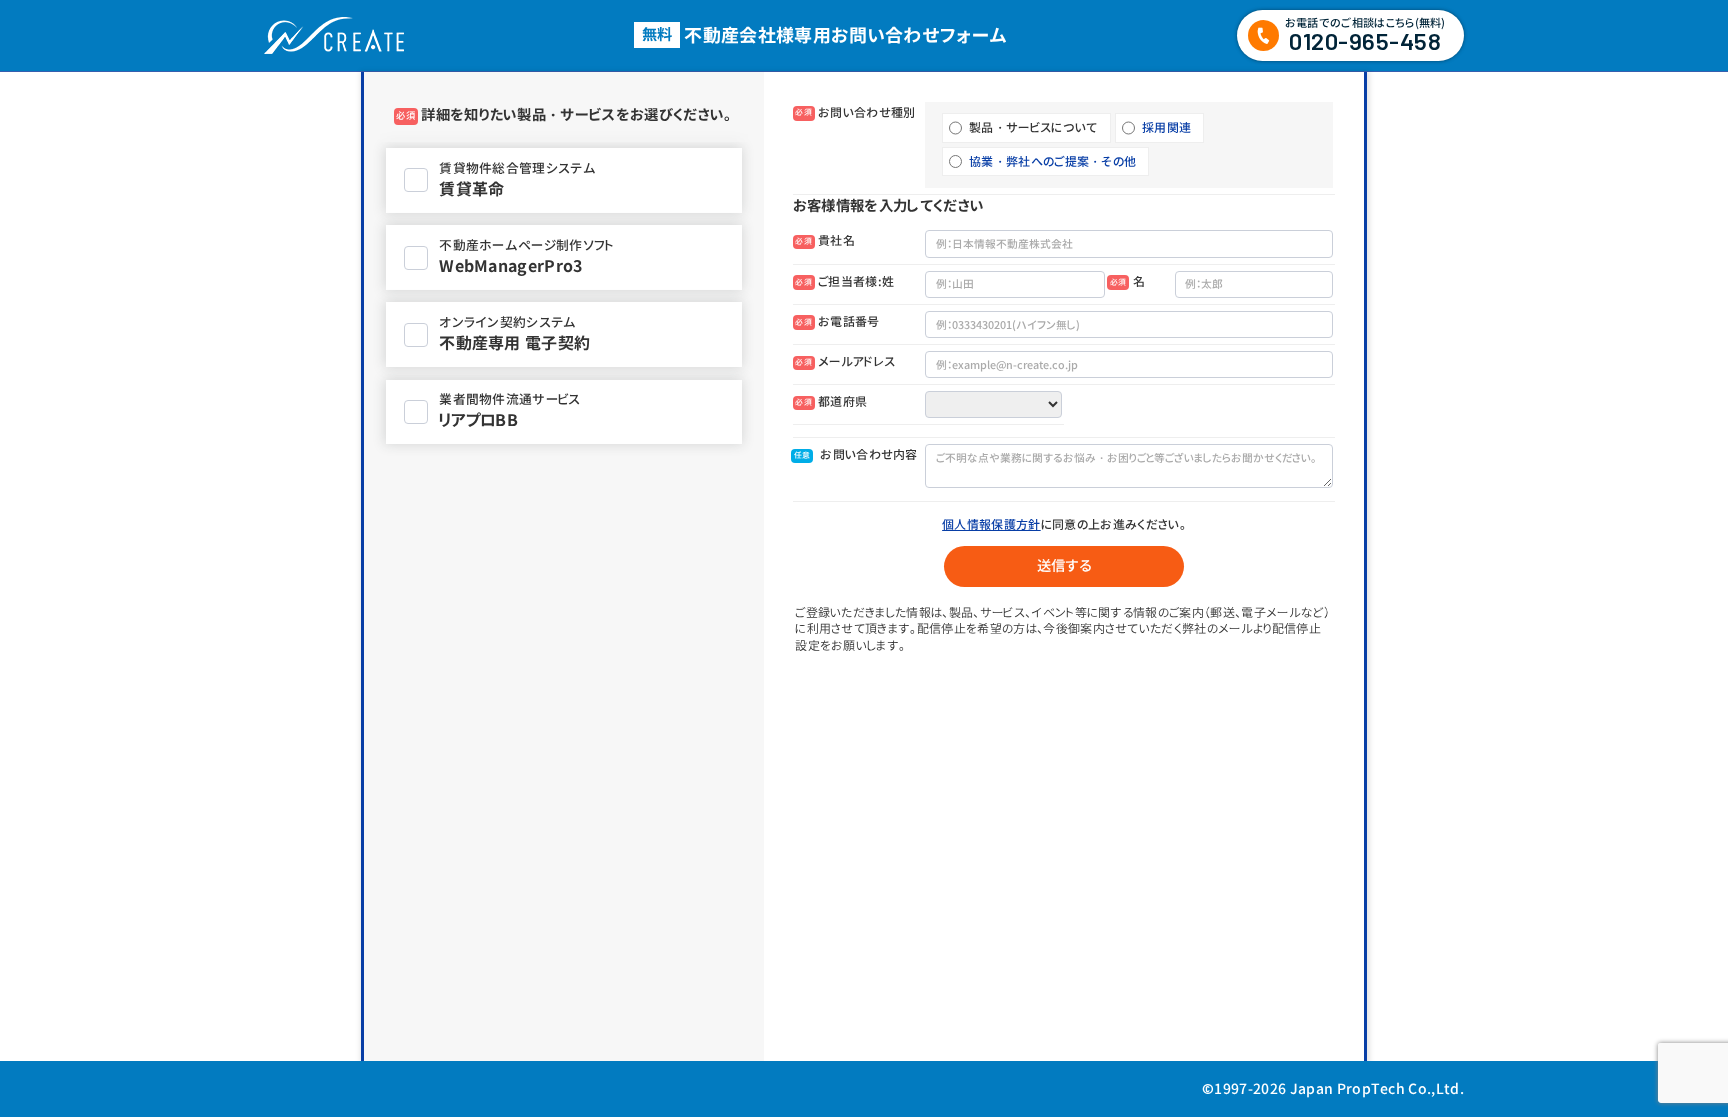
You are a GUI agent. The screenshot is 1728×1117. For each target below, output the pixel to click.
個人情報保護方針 (991, 524)
